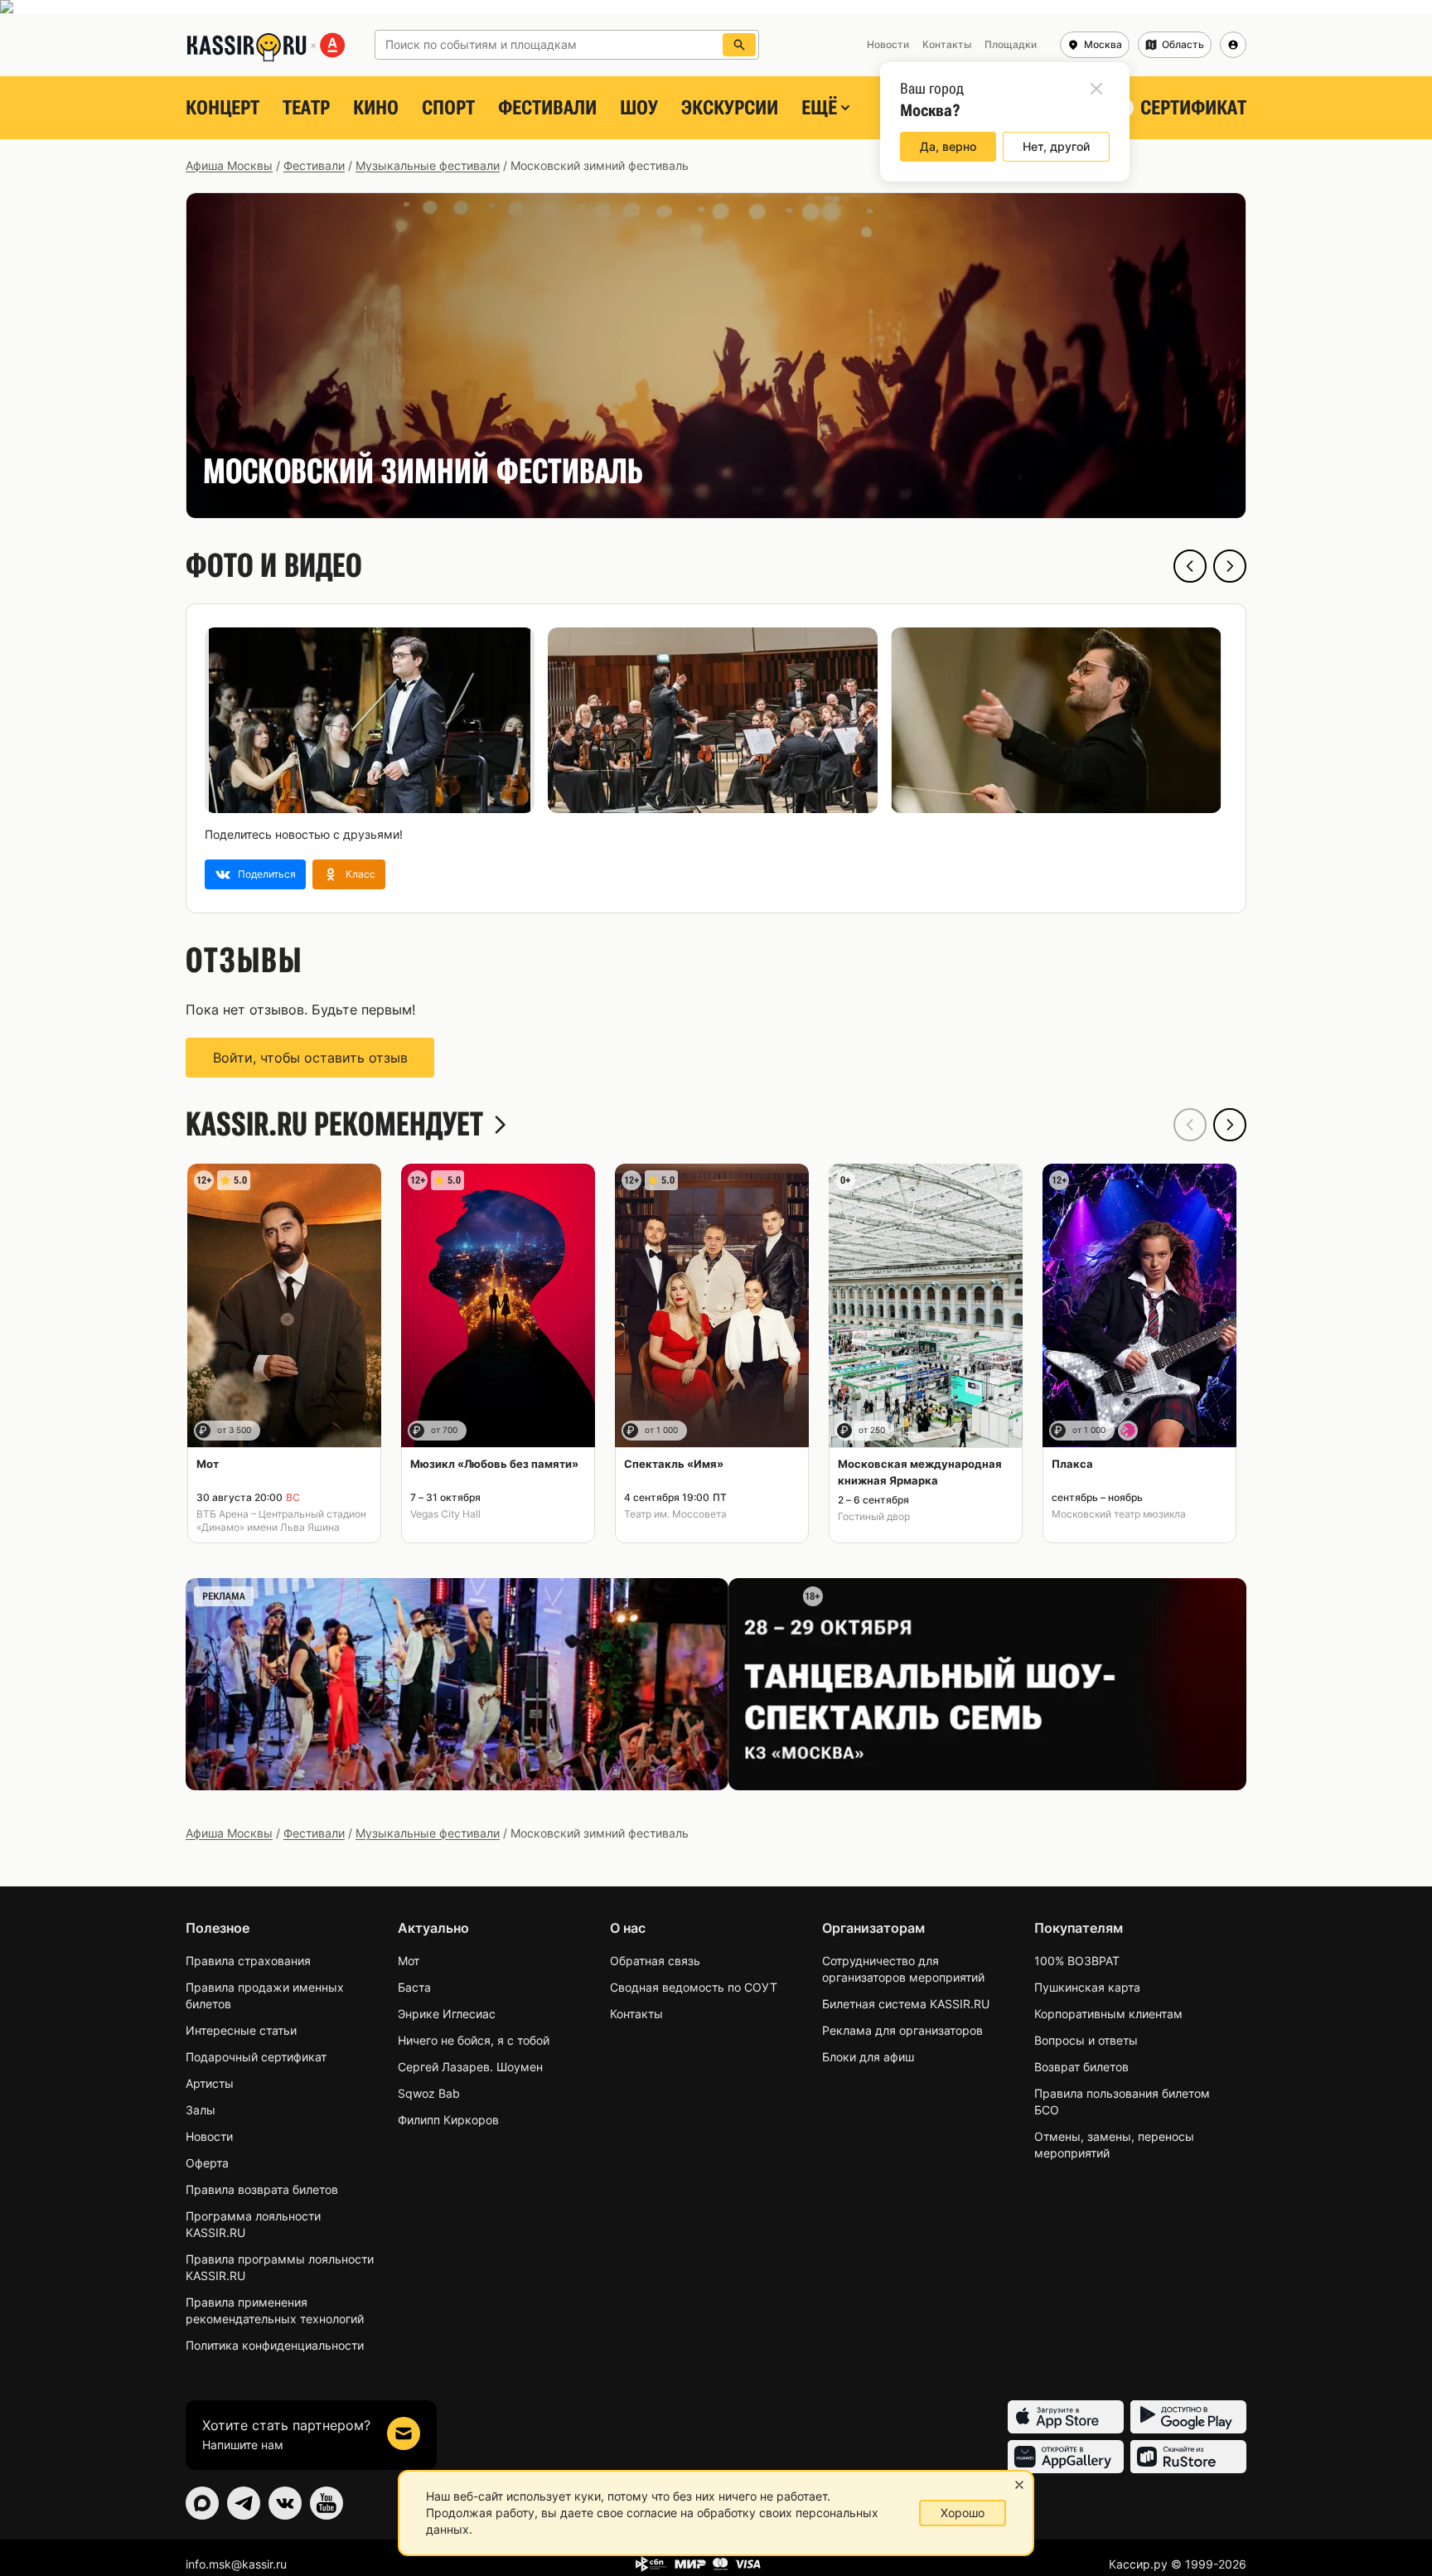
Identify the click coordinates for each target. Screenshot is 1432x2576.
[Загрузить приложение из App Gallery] (1066, 2457)
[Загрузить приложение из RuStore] (1188, 2457)
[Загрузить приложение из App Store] (1066, 2417)
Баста (414, 1987)
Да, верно (948, 146)
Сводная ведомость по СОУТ (694, 1987)
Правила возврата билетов (262, 2189)
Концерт (223, 108)
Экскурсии (730, 108)
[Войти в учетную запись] (1233, 45)
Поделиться (267, 874)
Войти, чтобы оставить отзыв (310, 1058)
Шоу (639, 108)
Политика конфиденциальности (275, 2345)
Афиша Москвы (229, 165)
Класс (360, 874)
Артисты (210, 2083)
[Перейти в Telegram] (244, 2503)
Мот (409, 1961)
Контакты (636, 2014)
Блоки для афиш (868, 2057)
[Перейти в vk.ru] (285, 2503)
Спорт (448, 108)
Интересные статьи (241, 2030)
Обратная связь (655, 1961)
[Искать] (739, 45)
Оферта (207, 2163)
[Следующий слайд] (1230, 566)
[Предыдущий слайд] (1190, 566)
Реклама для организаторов (902, 2030)
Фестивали (547, 108)
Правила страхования (248, 1961)
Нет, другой (1056, 146)
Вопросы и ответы (1086, 2040)
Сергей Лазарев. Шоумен (470, 2067)
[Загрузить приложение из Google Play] (1188, 2417)
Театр (306, 108)
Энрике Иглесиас (447, 2014)
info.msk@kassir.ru (236, 2564)
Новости (209, 2136)
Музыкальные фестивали (428, 165)
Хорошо (963, 2513)
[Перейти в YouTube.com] (327, 2503)
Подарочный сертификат (256, 2057)
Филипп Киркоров (448, 2120)
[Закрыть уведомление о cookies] (1019, 2485)
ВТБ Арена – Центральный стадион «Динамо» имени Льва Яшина (281, 1520)
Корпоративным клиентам (1108, 2014)
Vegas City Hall (445, 1514)
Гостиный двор (874, 1516)
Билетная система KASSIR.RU (906, 2004)
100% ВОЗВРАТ (1077, 1961)
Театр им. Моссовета (675, 1514)
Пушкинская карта (1087, 1987)
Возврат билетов (1081, 2067)
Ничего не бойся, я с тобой (474, 2040)
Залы (201, 2110)
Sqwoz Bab (429, 2093)
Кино (376, 108)
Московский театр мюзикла (1119, 1514)
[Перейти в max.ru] (202, 2503)
